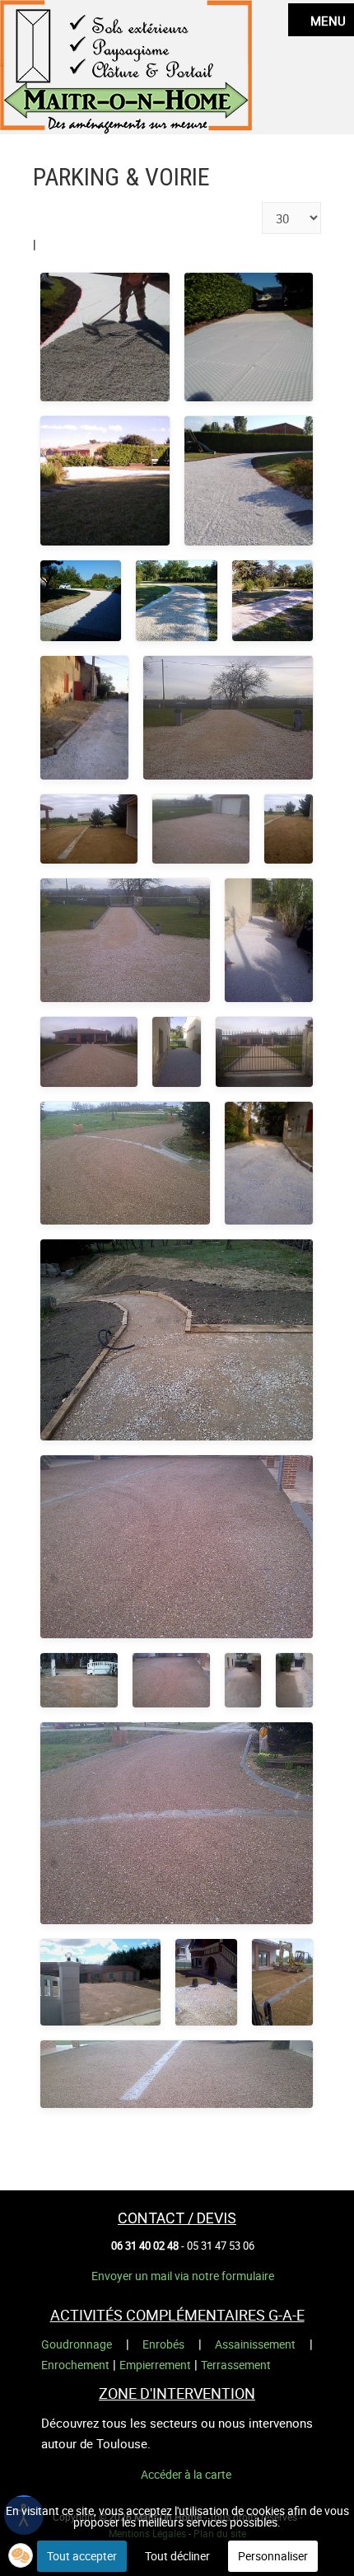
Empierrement (155, 2365)
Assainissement (255, 2344)
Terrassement (236, 2365)
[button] (21, 2555)
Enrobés (163, 2344)
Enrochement (75, 2365)
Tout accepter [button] (82, 2556)
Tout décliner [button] (177, 2556)
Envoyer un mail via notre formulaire (183, 2276)
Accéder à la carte (186, 2474)
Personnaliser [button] (273, 2556)
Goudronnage (77, 2344)
